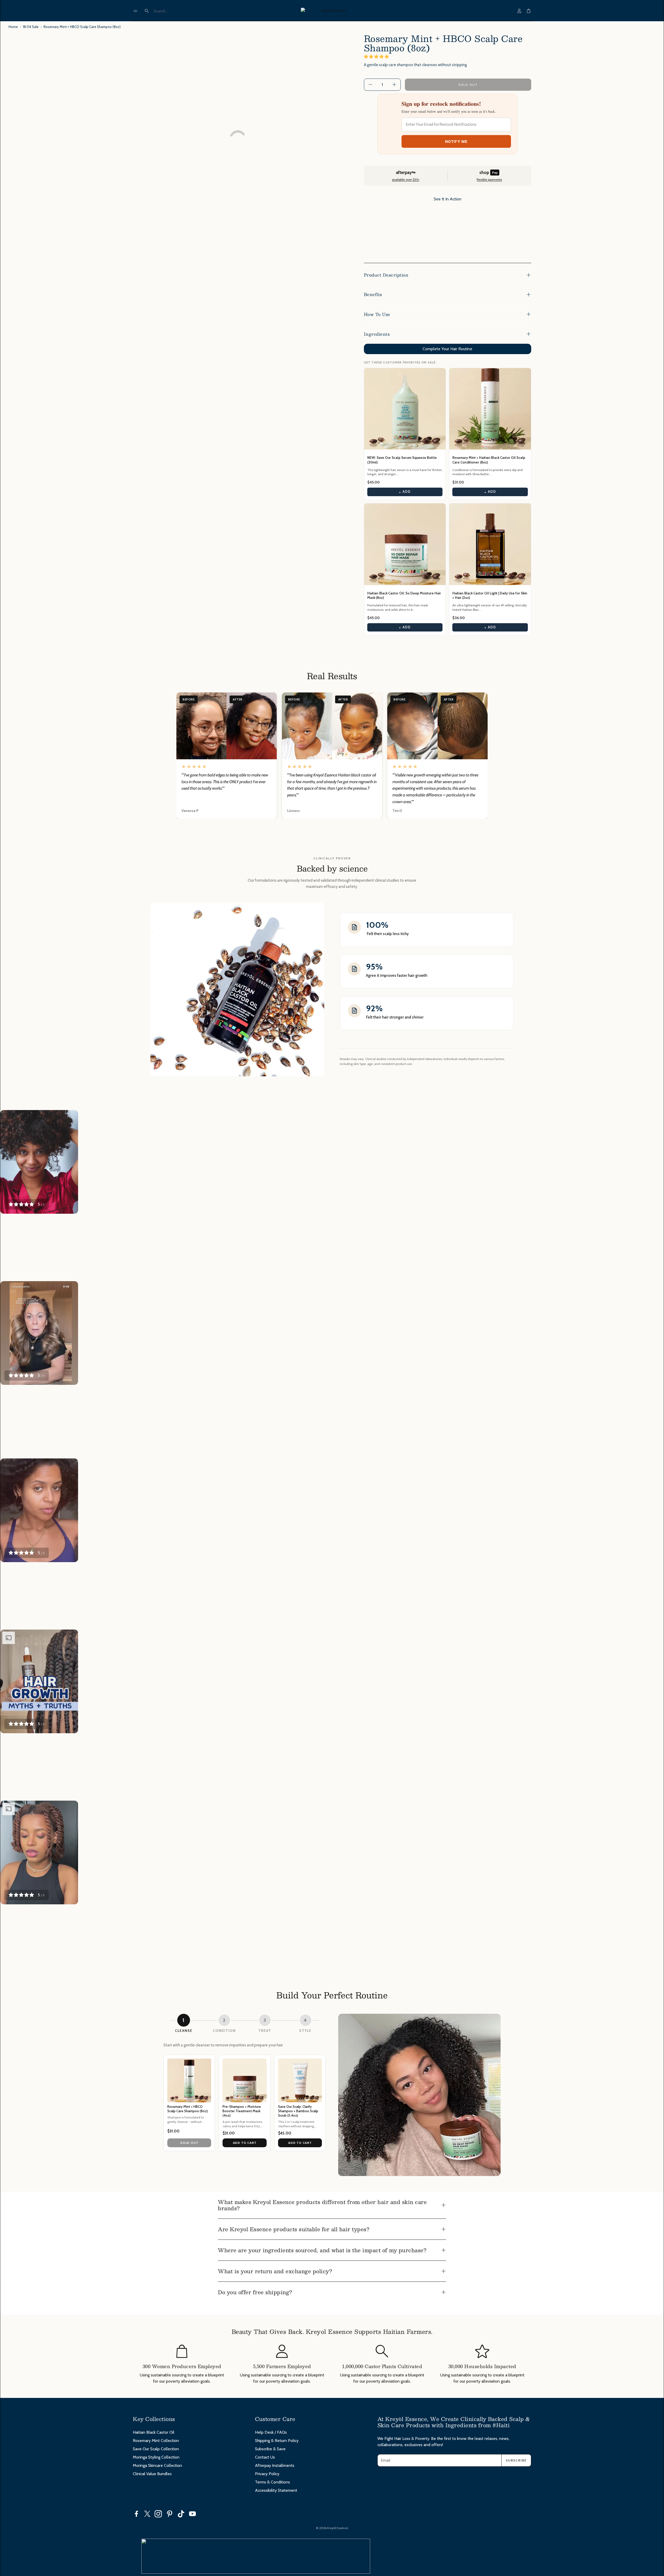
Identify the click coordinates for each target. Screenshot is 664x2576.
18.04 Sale (31, 27)
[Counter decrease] (370, 85)
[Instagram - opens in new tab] (158, 2514)
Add (405, 492)
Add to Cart (245, 2143)
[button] (135, 11)
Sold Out (189, 2143)
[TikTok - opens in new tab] (181, 2514)
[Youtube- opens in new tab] (192, 2514)
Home (13, 27)
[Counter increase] (394, 85)
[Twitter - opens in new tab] (147, 2514)
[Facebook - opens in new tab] (136, 2514)
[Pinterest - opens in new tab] (170, 2514)
